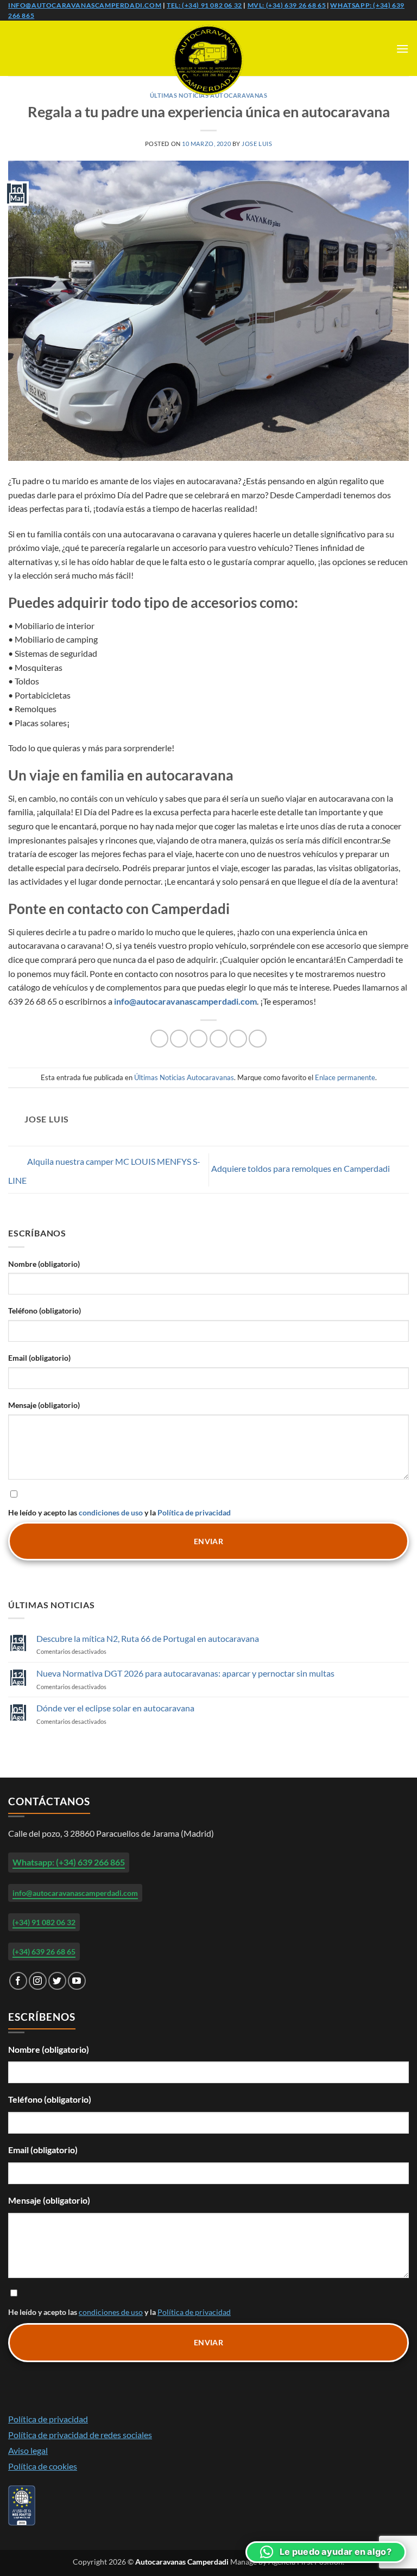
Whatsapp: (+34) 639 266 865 (69, 1862)
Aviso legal (28, 2450)
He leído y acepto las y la (119, 1512)
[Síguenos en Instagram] (38, 1981)
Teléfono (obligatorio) (45, 1311)
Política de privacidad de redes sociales (80, 2435)
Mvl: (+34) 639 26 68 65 (287, 5)
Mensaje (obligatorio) (44, 1405)
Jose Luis (257, 144)
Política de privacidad (194, 1512)
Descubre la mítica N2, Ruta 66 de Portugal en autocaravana (148, 1638)
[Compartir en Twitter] (198, 1039)
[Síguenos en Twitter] (57, 1981)
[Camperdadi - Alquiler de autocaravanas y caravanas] (208, 60)
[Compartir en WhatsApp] (159, 1039)
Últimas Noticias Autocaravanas (184, 1077)
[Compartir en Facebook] (179, 1039)
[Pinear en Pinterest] (238, 1039)
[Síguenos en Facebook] (18, 1981)
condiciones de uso (111, 1512)
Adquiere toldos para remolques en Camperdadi (301, 1168)
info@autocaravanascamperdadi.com (85, 5)
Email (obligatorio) (39, 1358)
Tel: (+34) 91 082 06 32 (204, 5)
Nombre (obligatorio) (44, 1264)
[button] (402, 49)
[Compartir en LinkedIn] (258, 1039)
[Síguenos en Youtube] (77, 1981)
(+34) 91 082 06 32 (44, 1922)
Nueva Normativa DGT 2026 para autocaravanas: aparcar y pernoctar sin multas (185, 1673)
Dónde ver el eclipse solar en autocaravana (115, 1708)
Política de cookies (43, 2466)
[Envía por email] (219, 1039)
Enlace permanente (345, 1077)
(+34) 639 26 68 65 (44, 1952)
